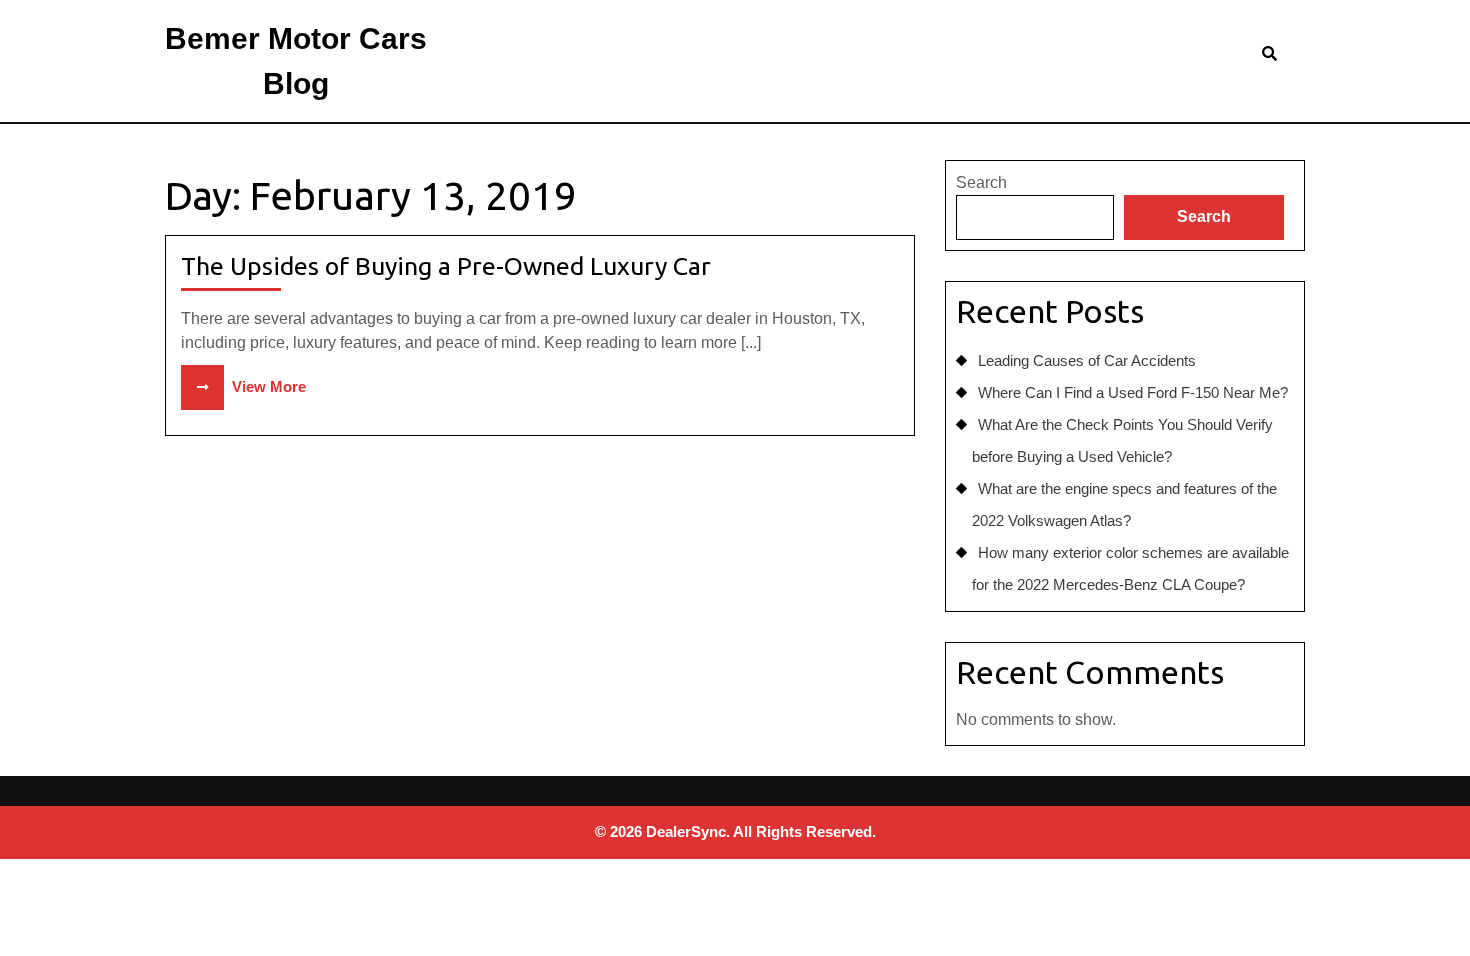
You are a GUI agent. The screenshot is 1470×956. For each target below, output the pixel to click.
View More (243, 386)
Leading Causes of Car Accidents (1087, 360)
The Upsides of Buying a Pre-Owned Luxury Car (446, 266)
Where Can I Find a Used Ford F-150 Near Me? (1133, 392)
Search (981, 182)
